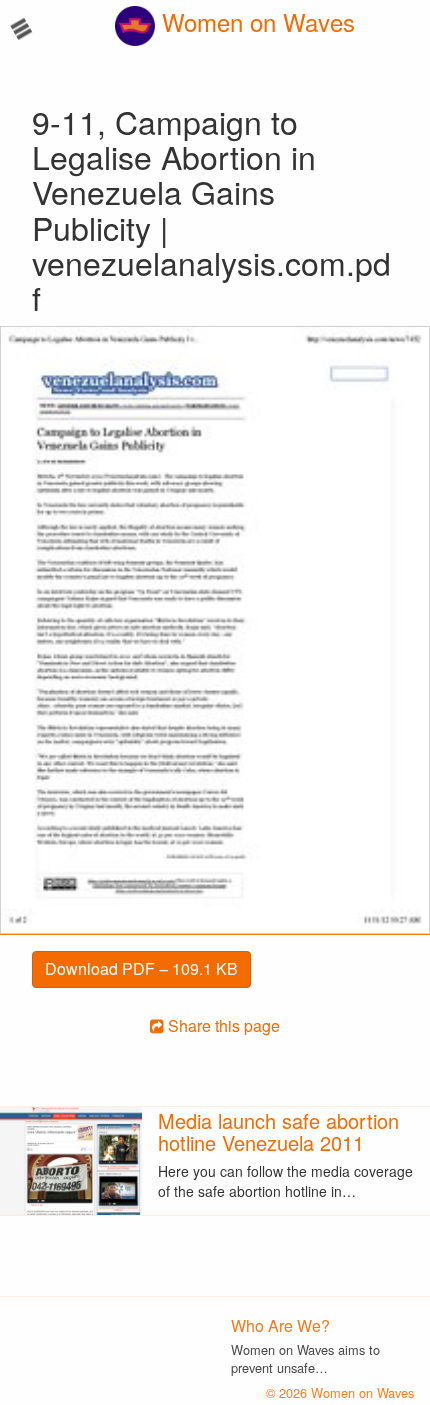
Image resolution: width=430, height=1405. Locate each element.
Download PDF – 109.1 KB (141, 968)
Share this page (222, 1025)
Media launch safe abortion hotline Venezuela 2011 (278, 1131)
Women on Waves (255, 21)
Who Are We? (280, 1325)
